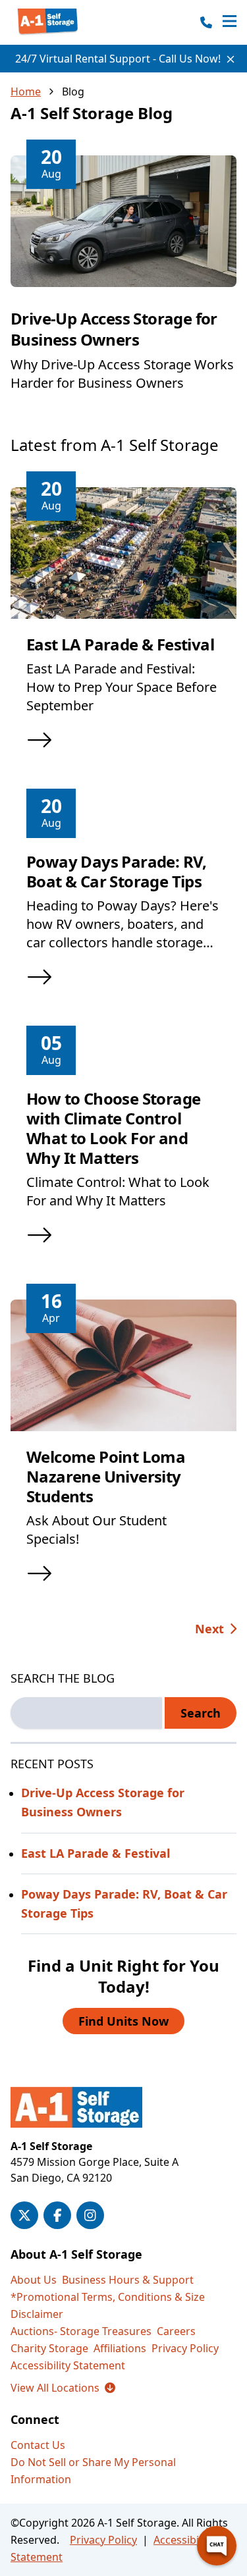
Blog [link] (73, 92)
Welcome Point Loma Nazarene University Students (106, 1476)
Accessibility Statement (68, 2365)
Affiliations (120, 2348)
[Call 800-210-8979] (206, 22)
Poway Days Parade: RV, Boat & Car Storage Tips (117, 871)
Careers (176, 2331)
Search (201, 1713)
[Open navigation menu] (230, 22)
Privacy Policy (185, 2348)
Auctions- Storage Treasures (81, 2331)
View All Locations (63, 2388)
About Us (34, 2280)
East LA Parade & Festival (120, 644)
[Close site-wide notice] (231, 59)
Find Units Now (123, 2021)
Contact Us (38, 2445)
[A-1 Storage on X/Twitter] (24, 2215)
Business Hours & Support (128, 2280)
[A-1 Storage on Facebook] (57, 2215)
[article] (123, 284)
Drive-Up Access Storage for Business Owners (114, 329)
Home (26, 92)
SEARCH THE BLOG (63, 1678)
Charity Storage (49, 2348)
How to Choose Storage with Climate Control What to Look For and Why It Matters (113, 1128)
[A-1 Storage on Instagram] (90, 2215)
